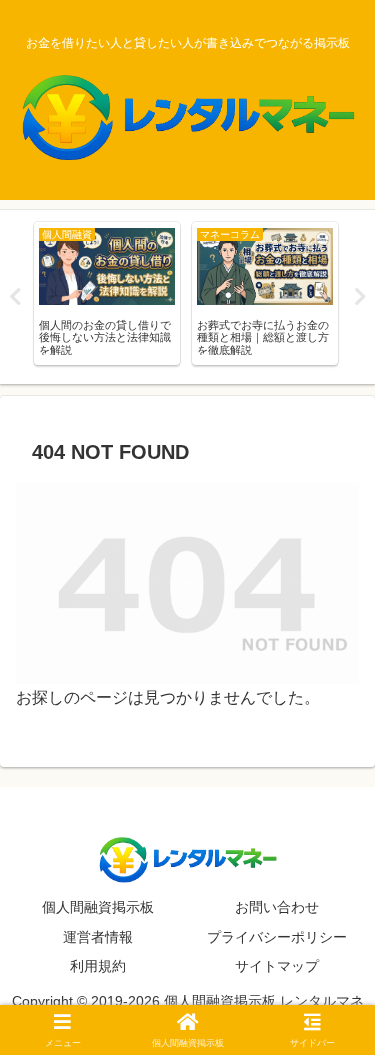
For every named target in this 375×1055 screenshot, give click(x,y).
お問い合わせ (277, 907)
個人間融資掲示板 (98, 907)
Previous (15, 297)
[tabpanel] (107, 293)
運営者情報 (98, 937)
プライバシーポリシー (277, 937)
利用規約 (98, 966)
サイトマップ (277, 966)
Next (360, 297)
